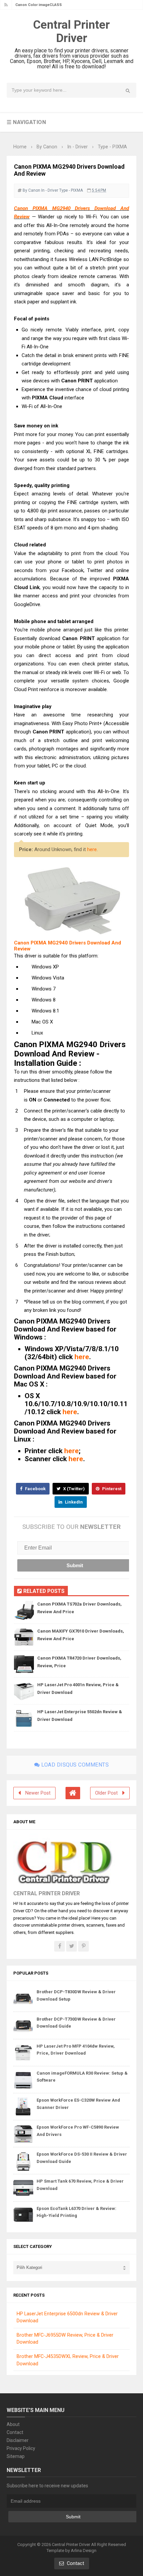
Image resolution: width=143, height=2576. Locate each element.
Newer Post (38, 1793)
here (92, 849)
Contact (15, 2432)
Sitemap (16, 2456)
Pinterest (111, 1489)
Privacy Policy (21, 2448)
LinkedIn (73, 1502)
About (13, 2424)
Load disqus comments (74, 1765)
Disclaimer (18, 2440)
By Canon (31, 190)
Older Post (106, 1793)
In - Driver (50, 190)
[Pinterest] (83, 1946)
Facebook (35, 1489)
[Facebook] (60, 1946)
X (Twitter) (73, 1489)
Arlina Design (84, 2550)
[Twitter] (71, 1946)
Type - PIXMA (71, 190)
